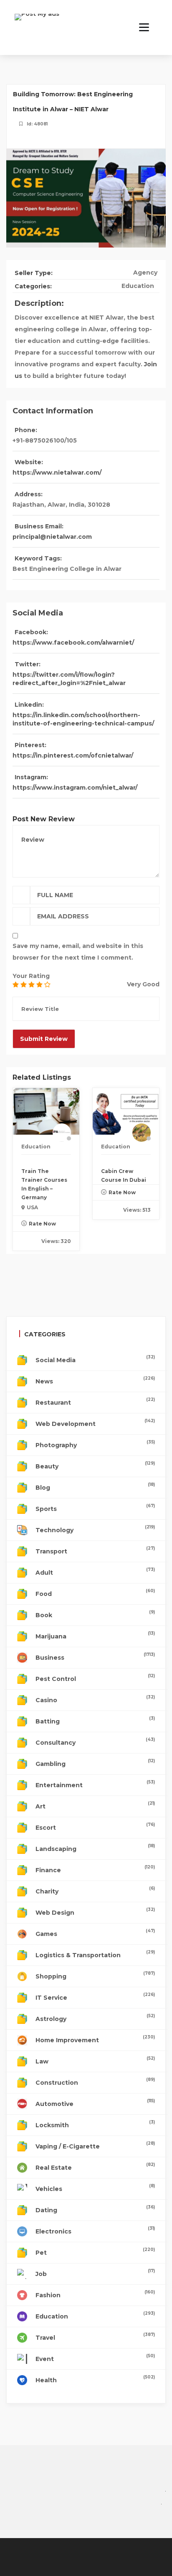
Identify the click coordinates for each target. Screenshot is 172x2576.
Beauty (95, 1465)
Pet (95, 2252)
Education (138, 286)
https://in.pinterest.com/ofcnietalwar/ (73, 755)
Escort (95, 1827)
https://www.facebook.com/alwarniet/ (73, 643)
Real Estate (95, 2167)
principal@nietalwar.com (52, 537)
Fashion (95, 2294)
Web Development (95, 1423)
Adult (95, 1572)
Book (95, 1614)
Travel (95, 2337)
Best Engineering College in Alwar (67, 569)
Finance (95, 1869)
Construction (95, 2082)
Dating (95, 2209)
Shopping (95, 1975)
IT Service (95, 1997)
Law (95, 2060)
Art (95, 1805)
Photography (95, 1444)
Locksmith (95, 2124)
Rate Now (42, 1224)
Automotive (95, 2103)
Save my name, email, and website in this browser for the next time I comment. (78, 952)
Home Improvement (95, 2039)
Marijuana (95, 1635)
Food (95, 1593)
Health (95, 2379)
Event (95, 2358)
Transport (95, 1550)
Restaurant (95, 1402)
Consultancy (95, 1742)
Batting (95, 1720)
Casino (95, 1699)
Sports (95, 1508)
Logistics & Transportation (95, 1954)
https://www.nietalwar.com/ (57, 473)
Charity (95, 1890)
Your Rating (31, 976)
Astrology (95, 2018)
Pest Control (95, 1678)
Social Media (95, 1359)
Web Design (95, 1912)
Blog (95, 1487)
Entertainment (95, 1784)
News (95, 1380)
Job (95, 2273)
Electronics (95, 2230)
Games (95, 1933)
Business (95, 1657)
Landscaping (95, 1848)
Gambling (95, 1763)
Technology (95, 1529)
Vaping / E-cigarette (95, 2145)
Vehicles (95, 2188)
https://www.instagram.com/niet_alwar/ (75, 788)
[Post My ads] (37, 23)
